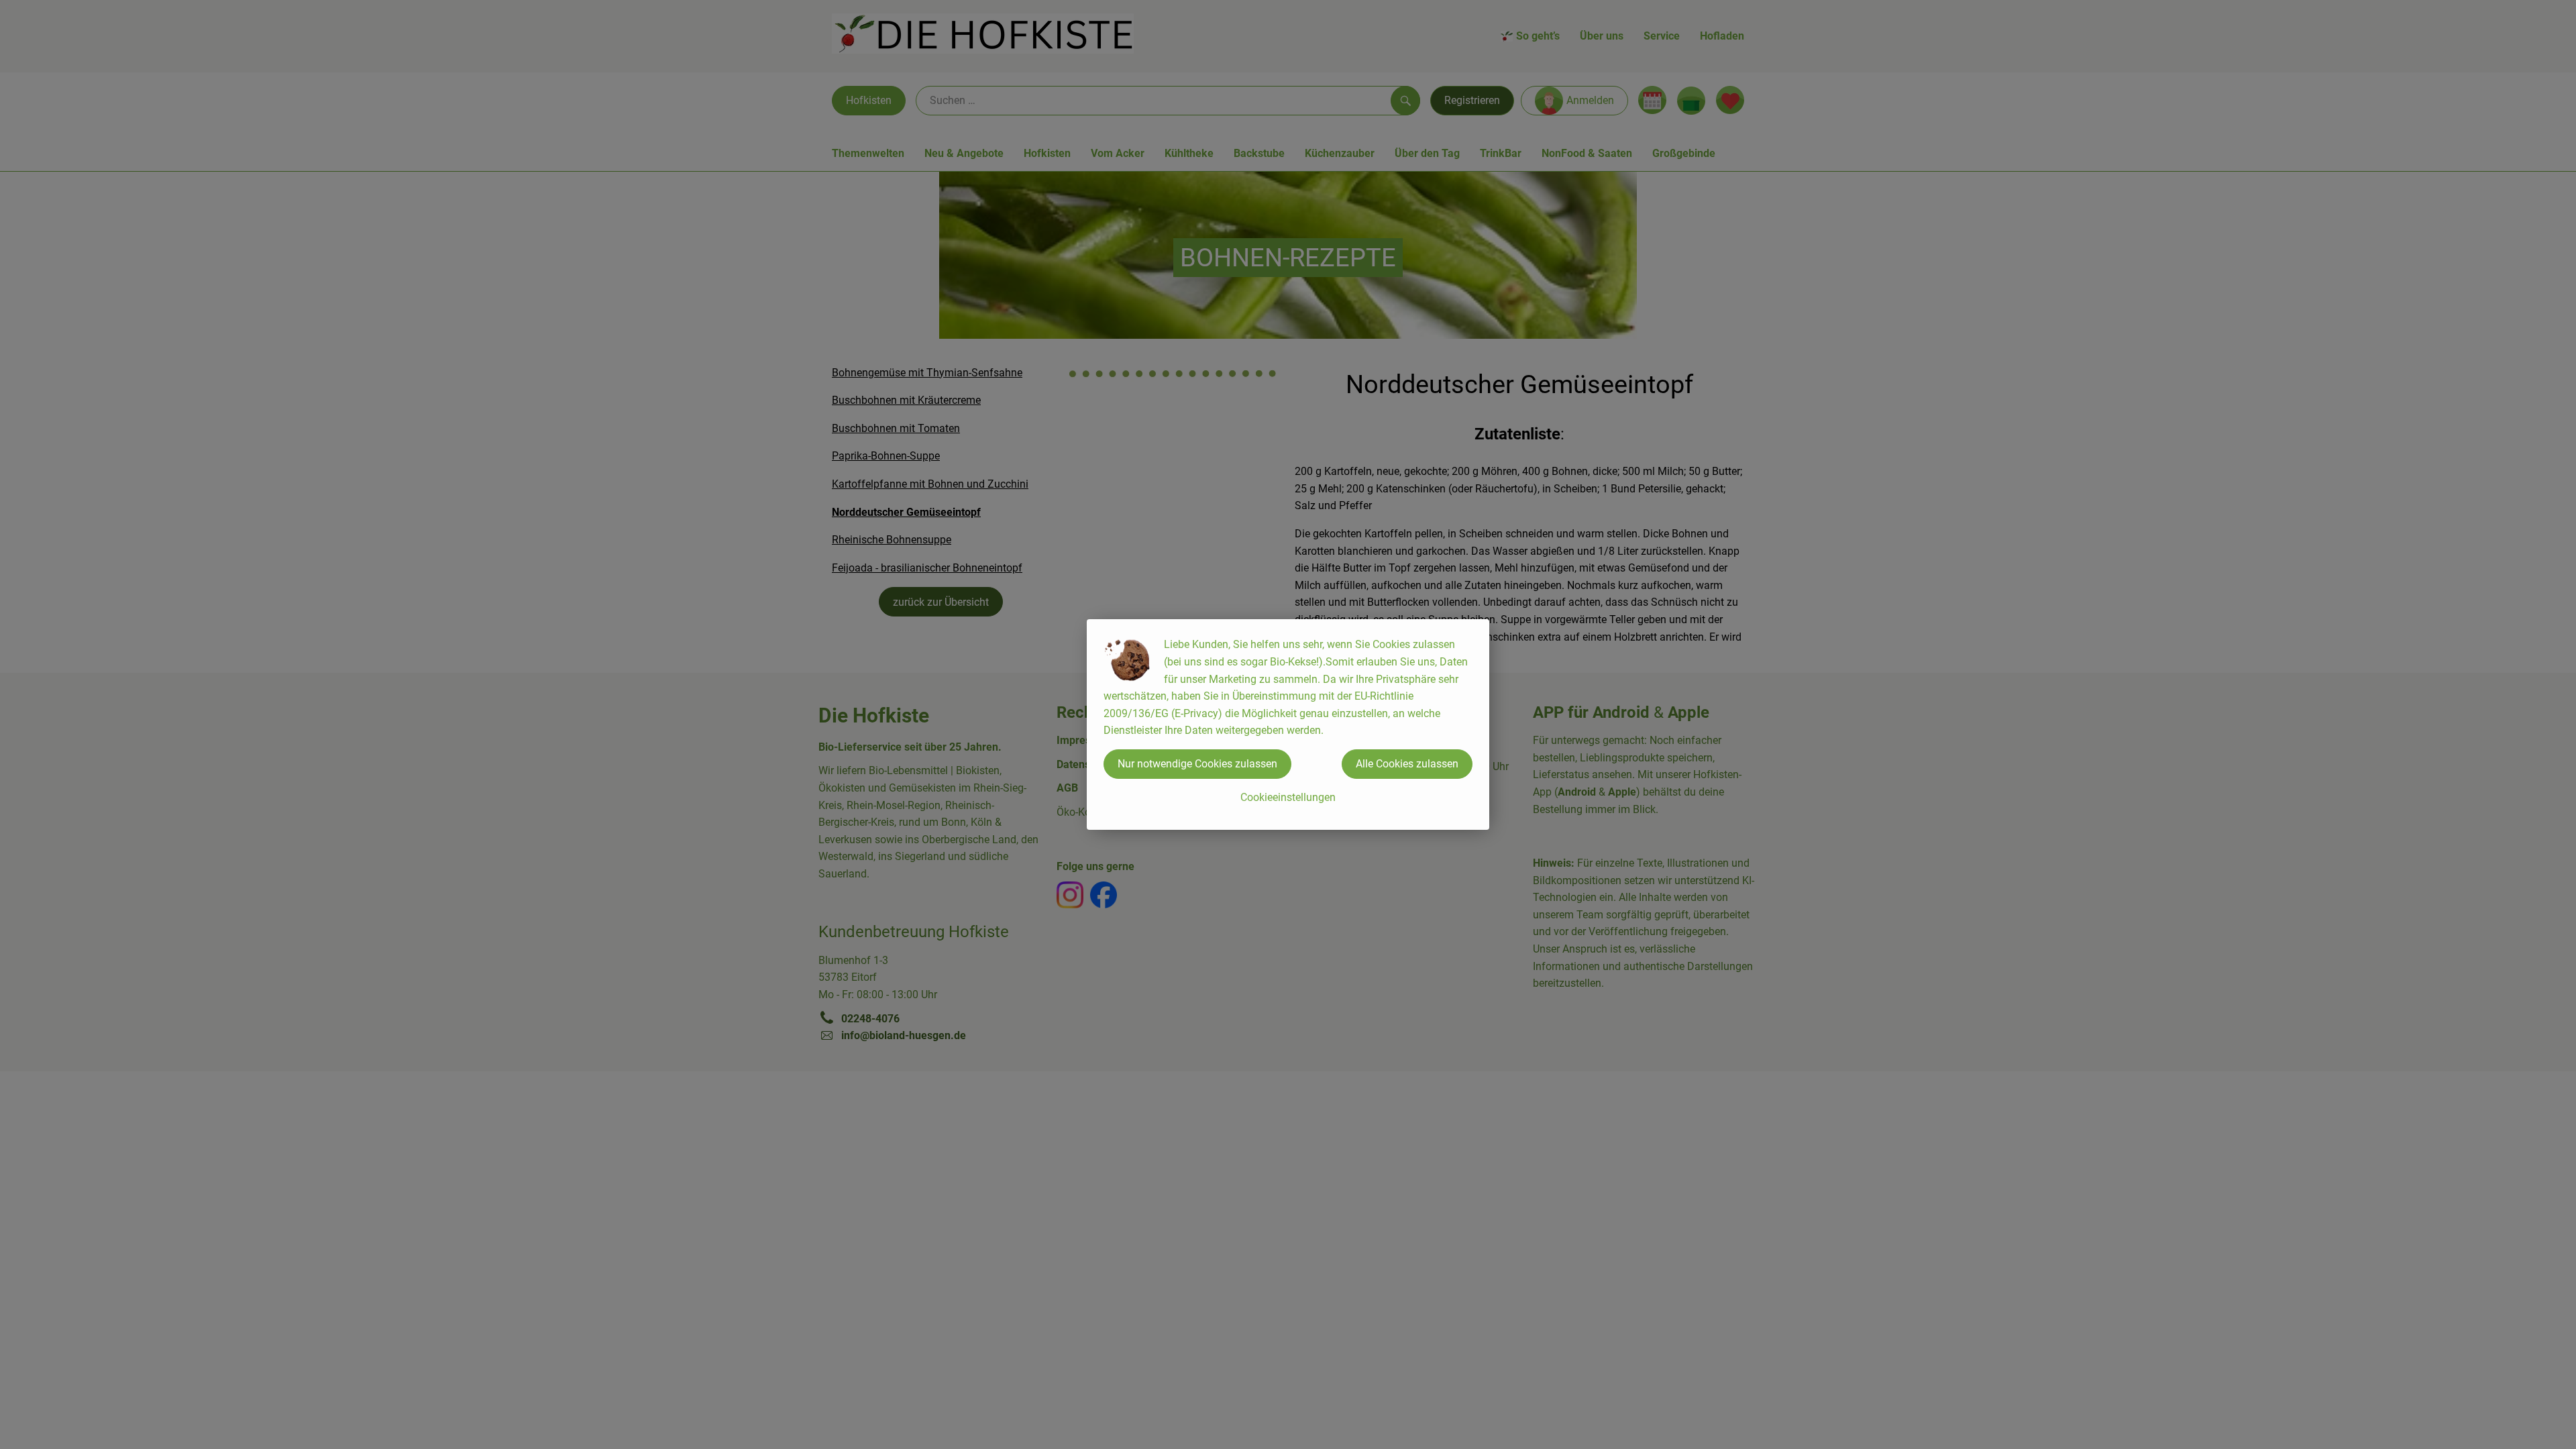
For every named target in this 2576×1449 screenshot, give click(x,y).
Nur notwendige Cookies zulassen (1197, 764)
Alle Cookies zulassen (1407, 764)
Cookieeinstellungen (1288, 797)
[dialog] (1288, 724)
